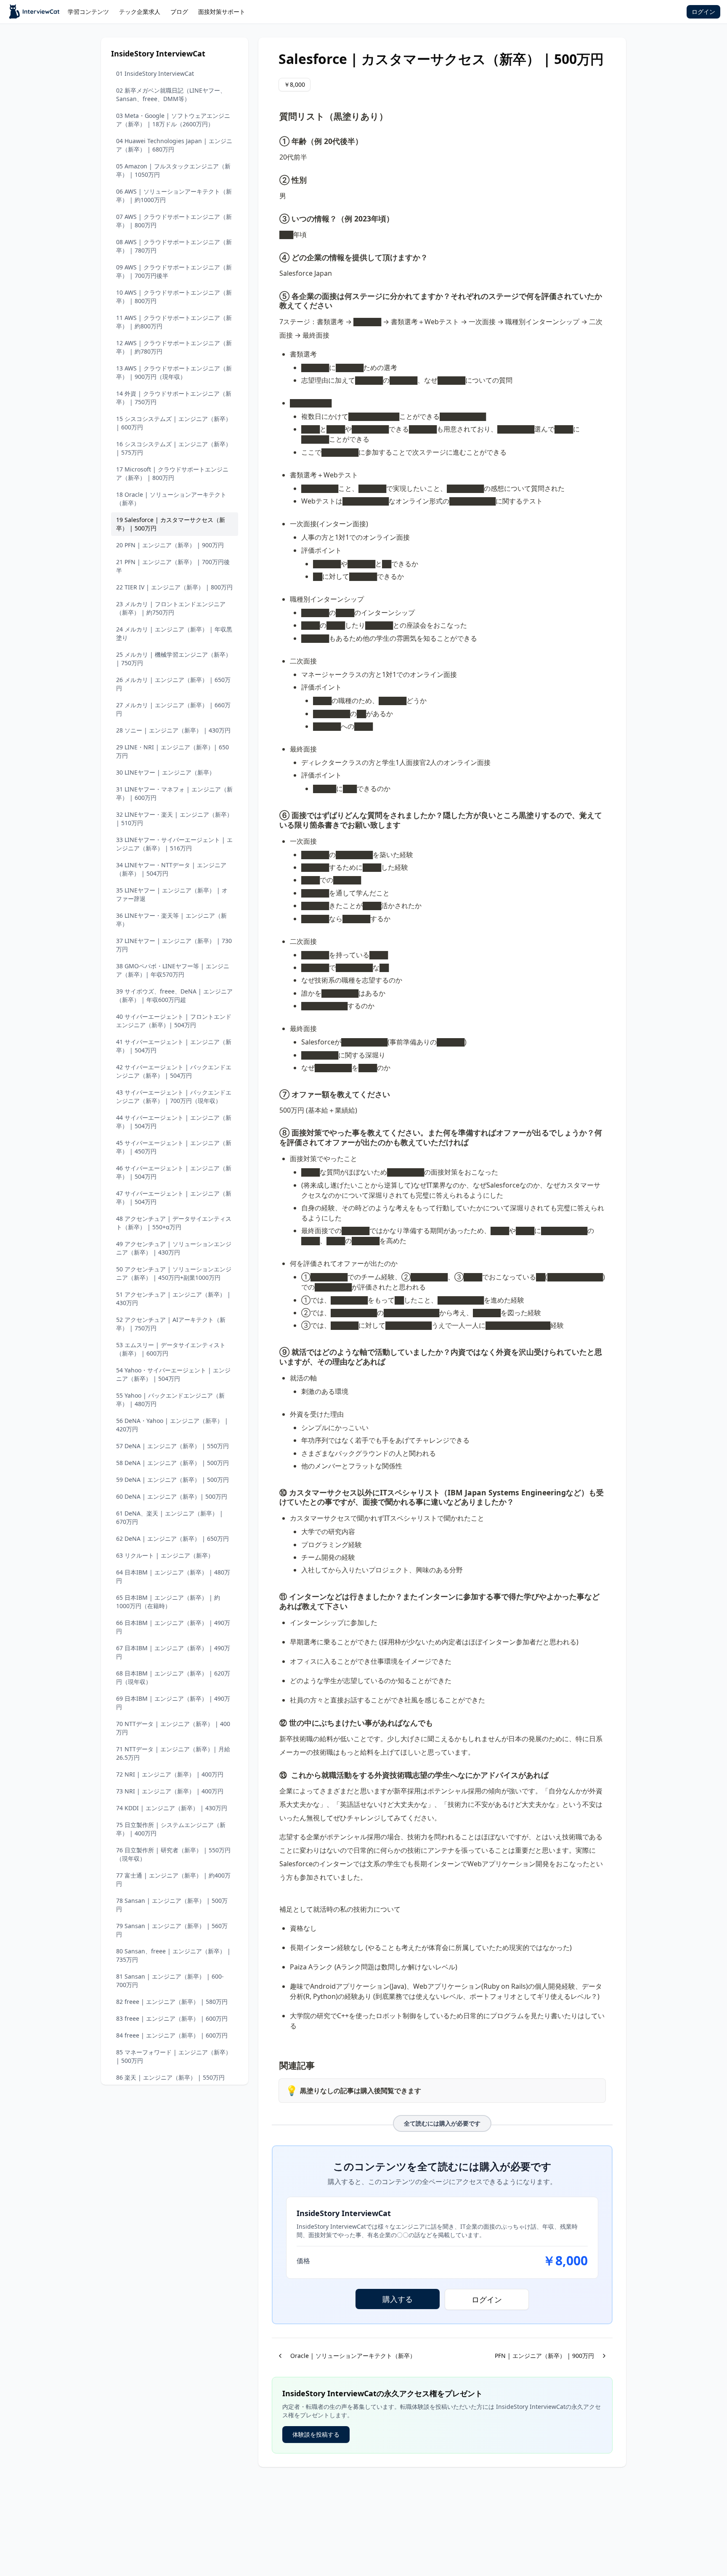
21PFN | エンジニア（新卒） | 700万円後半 (173, 566)
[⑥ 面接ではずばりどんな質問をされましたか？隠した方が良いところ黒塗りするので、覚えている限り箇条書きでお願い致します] (275, 814)
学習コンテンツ (88, 12)
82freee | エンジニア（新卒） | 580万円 (172, 2002)
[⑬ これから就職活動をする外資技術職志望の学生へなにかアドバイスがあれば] (275, 1774)
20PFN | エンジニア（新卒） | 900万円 (170, 545)
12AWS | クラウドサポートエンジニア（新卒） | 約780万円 (174, 347)
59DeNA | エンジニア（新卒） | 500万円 (172, 1480)
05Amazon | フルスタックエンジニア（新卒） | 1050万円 (173, 170)
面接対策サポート (222, 12)
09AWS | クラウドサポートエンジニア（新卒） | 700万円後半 (174, 271)
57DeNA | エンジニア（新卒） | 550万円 (172, 1446)
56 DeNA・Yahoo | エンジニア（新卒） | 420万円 (172, 1425)
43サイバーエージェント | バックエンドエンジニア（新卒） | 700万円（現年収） (174, 1096)
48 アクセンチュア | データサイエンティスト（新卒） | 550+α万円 (174, 1223)
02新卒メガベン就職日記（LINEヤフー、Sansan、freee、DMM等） (171, 95)
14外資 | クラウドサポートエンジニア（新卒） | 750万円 (174, 398)
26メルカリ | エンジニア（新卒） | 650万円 (173, 684)
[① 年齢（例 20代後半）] (275, 140)
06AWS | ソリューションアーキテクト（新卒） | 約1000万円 (174, 196)
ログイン (703, 12)
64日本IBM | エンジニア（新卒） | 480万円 (173, 1576)
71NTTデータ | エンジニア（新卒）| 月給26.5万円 (173, 1753)
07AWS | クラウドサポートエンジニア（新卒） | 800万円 (174, 221)
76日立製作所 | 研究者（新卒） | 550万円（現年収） (173, 1854)
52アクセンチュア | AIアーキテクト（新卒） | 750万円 (171, 1324)
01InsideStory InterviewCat (155, 73)
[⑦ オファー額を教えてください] (275, 1093)
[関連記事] (275, 2063)
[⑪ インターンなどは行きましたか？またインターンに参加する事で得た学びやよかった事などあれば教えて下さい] (275, 1595)
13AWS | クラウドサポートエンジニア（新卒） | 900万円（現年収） (174, 372)
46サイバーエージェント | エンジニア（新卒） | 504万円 (174, 1172)
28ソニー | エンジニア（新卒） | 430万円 (173, 730)
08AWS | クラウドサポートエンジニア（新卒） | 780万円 (174, 246)
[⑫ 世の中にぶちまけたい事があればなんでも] (275, 1721)
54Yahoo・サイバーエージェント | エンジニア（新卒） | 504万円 (173, 1374)
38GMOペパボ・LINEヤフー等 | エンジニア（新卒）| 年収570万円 (173, 970)
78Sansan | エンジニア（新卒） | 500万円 (172, 1905)
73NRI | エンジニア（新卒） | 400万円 (170, 1791)
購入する (398, 2299)
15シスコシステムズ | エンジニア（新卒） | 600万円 (174, 423)
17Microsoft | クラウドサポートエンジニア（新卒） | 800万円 (172, 473)
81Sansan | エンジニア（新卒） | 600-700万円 (170, 1981)
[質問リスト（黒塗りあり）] (275, 114)
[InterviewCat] (35, 12)
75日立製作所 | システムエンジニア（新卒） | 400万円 (171, 1829)
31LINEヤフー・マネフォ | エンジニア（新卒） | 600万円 (174, 793)
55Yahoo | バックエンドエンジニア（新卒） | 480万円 (170, 1400)
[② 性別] (275, 178)
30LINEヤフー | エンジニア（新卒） (166, 772)
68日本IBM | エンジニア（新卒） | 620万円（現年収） (173, 1677)
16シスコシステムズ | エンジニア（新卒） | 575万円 (174, 448)
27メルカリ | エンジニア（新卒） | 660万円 (173, 709)
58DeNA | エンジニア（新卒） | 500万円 (172, 1463)
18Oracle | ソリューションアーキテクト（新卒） (171, 499)
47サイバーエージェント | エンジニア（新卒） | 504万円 (174, 1197)
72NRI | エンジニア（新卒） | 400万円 (170, 1774)
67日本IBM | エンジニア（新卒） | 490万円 (173, 1652)
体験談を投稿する (316, 2434)
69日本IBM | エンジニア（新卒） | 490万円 (173, 1703)
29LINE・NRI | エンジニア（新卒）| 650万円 (172, 751)
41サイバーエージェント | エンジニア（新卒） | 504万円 (174, 1046)
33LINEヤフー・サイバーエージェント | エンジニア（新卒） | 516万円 (174, 844)
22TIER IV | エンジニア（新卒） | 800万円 (174, 587)
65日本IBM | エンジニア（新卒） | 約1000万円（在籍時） (168, 1602)
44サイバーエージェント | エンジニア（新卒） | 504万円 (174, 1122)
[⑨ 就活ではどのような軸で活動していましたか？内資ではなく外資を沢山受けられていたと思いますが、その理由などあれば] (275, 1351)
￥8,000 (295, 84)
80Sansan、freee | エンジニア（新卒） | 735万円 (173, 1955)
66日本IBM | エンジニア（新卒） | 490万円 (173, 1627)
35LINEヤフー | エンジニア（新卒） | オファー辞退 (172, 894)
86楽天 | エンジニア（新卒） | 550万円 (170, 2077)
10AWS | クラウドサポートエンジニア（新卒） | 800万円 (174, 297)
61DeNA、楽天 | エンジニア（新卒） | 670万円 (170, 1517)
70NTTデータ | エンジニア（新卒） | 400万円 (173, 1728)
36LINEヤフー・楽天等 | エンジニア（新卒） (171, 920)
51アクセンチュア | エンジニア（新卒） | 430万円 (173, 1299)
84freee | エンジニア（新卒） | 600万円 (172, 2035)
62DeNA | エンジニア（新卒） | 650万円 (172, 1538)
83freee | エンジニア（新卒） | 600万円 (172, 2018)
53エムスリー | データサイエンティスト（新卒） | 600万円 (171, 1349)
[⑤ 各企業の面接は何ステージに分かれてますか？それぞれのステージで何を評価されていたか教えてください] (275, 295)
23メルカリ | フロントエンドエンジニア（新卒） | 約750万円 (171, 608)
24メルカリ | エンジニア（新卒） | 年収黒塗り (174, 633)
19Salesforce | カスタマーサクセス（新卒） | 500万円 (171, 524)
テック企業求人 (140, 12)
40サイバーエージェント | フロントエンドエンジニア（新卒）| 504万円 (174, 1021)
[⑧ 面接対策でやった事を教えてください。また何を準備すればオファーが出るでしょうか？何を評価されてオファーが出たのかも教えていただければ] (275, 1131)
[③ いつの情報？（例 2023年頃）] (275, 217)
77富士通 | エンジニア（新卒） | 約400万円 (173, 1879)
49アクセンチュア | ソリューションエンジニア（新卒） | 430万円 (174, 1248)
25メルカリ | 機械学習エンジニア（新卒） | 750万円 (174, 659)
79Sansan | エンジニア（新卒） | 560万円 (172, 1930)
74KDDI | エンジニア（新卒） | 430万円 (172, 1808)
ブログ (179, 12)
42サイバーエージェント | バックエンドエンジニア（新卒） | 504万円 (174, 1071)
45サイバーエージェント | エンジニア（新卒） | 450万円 (174, 1147)
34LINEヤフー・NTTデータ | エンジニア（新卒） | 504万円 (171, 869)
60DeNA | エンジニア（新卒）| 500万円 (172, 1496)
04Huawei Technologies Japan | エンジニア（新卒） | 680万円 (174, 145)
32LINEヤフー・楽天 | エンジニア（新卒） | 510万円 (174, 819)
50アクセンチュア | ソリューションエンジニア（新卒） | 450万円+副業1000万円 (174, 1273)
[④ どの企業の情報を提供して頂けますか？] (275, 256)
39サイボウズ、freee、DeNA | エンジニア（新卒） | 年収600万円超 (174, 995)
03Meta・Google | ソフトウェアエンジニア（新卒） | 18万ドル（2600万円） (173, 120)
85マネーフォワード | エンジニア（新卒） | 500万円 (174, 2056)
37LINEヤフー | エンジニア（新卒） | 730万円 (174, 945)
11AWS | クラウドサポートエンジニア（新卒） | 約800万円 (174, 322)
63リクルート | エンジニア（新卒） (165, 1555)
